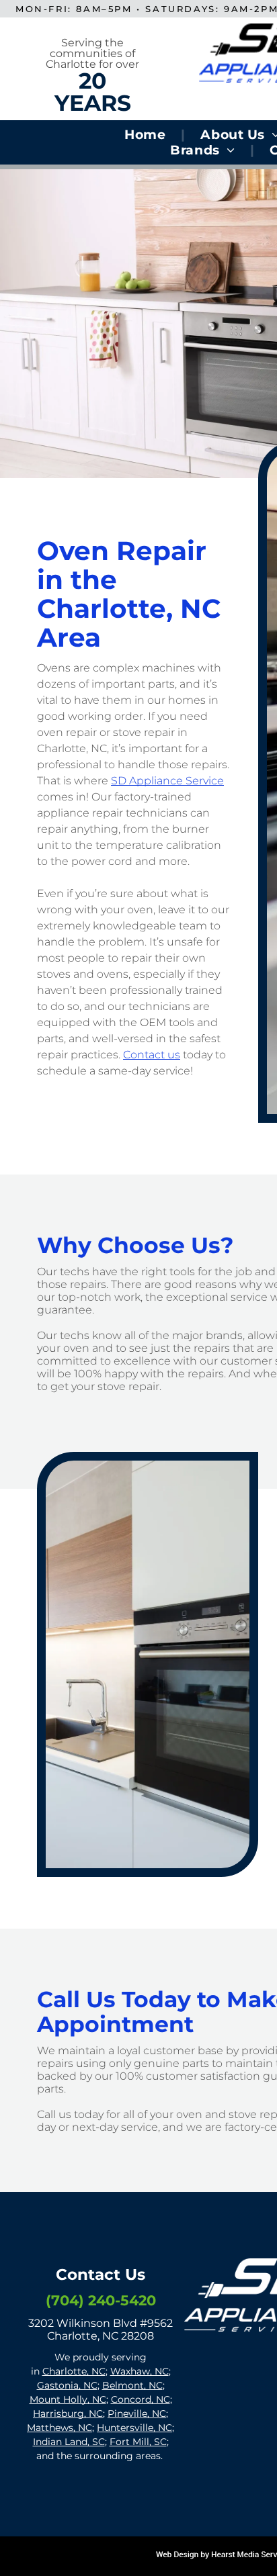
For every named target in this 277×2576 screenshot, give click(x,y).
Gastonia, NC (67, 2385)
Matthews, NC (60, 2428)
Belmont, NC (132, 2385)
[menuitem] (147, 135)
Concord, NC (141, 2399)
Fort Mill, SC (138, 2442)
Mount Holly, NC (68, 2399)
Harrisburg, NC (68, 2413)
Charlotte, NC (74, 2371)
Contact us (152, 1055)
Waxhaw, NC (140, 2371)
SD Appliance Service (167, 781)
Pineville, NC (137, 2413)
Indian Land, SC (69, 2442)
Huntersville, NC (134, 2428)
